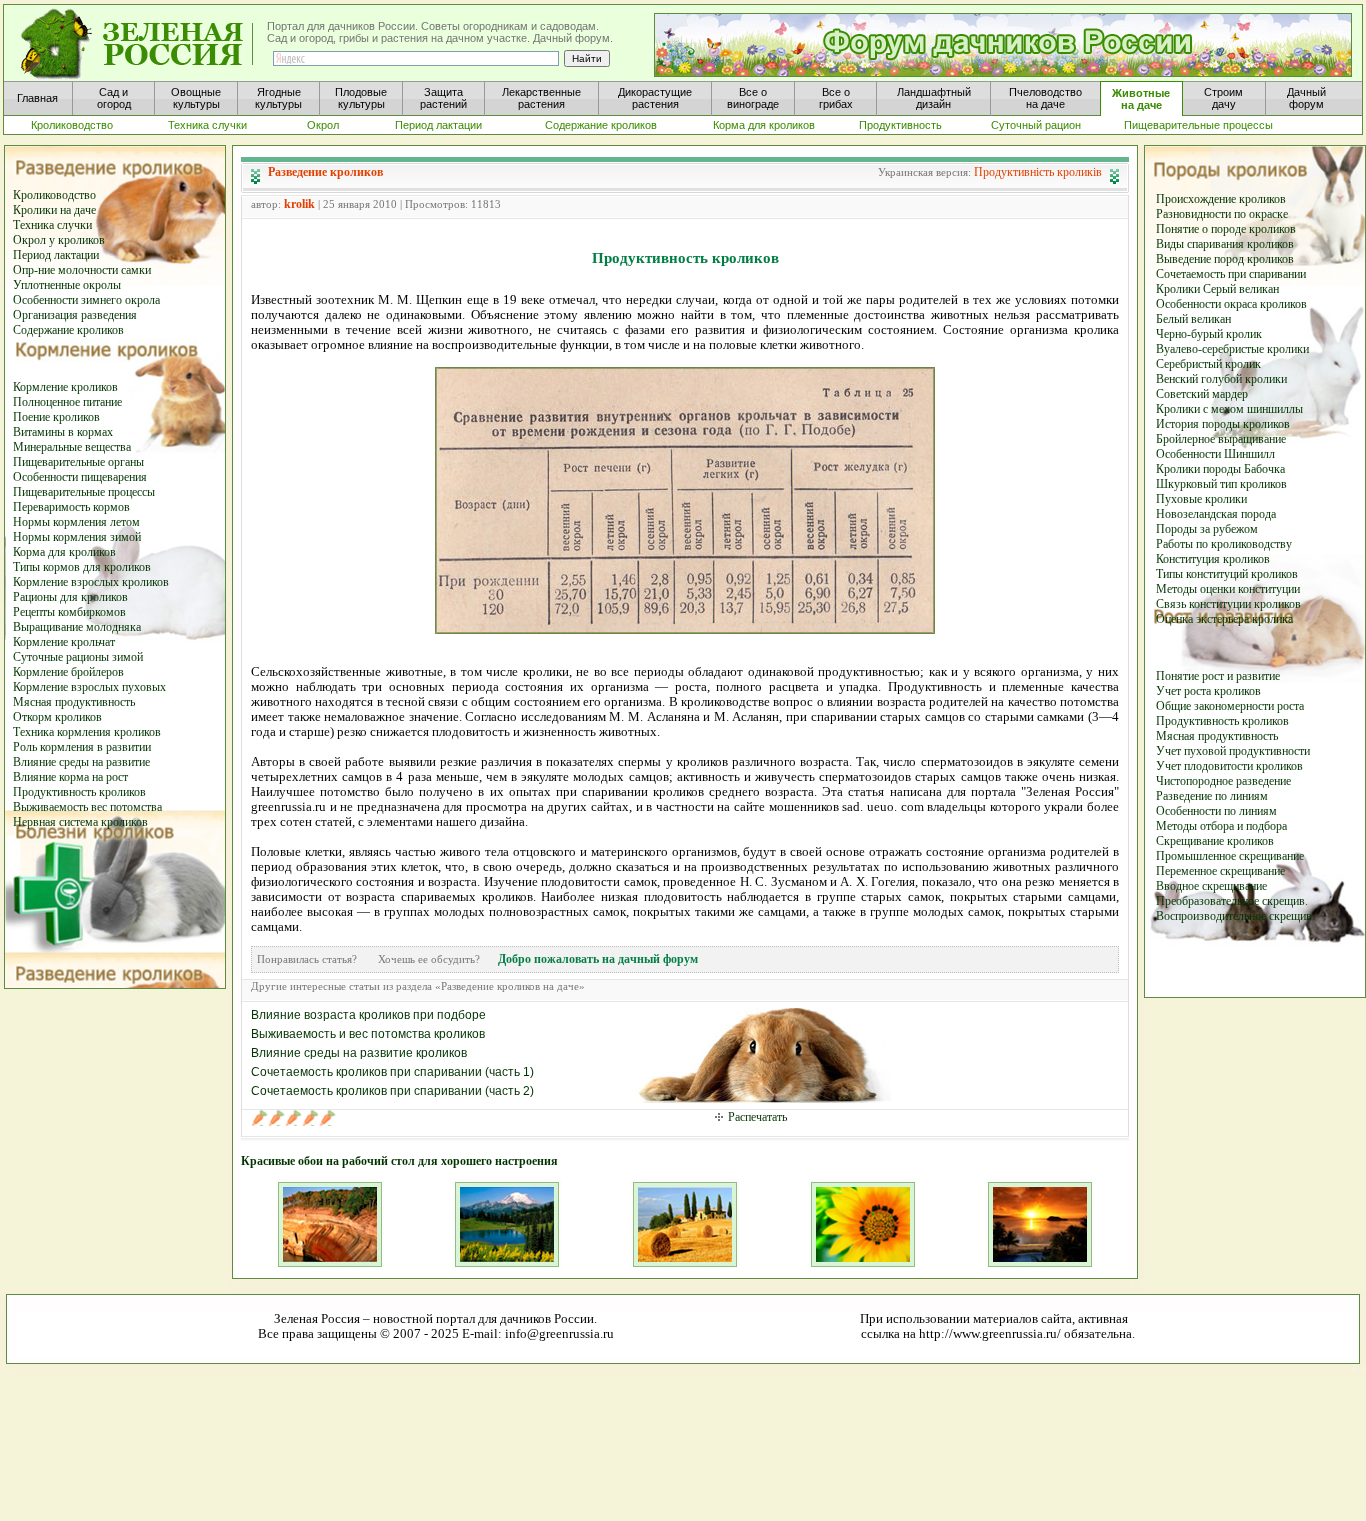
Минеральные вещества (72, 447)
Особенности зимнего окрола (86, 300)
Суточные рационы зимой (78, 657)
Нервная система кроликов (80, 822)
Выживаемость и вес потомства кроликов (368, 1034)
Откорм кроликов (57, 717)
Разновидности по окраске (1222, 214)
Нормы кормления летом (76, 522)
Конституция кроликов (1213, 559)
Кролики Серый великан (1217, 289)
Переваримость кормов (71, 507)
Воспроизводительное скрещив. (1235, 916)
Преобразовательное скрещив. (1232, 901)
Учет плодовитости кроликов (1229, 766)
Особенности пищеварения (80, 477)
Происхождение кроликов (1221, 199)
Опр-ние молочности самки (82, 270)
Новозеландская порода (1216, 514)
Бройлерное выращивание (1221, 439)
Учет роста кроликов (1208, 691)
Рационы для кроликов (70, 597)
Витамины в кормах (63, 432)
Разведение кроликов (325, 172)
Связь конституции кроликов (1228, 604)
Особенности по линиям (1216, 811)
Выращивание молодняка (77, 627)
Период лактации (56, 255)
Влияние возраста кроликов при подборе (368, 1015)
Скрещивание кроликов (1215, 841)
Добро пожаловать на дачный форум (598, 959)
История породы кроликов (1223, 424)
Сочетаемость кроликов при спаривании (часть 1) (392, 1072)
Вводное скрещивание (1211, 886)
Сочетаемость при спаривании (1231, 274)
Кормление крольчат (64, 642)
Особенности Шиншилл (1215, 454)
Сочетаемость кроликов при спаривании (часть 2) (392, 1091)
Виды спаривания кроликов (1225, 244)
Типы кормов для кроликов (82, 567)
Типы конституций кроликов (1227, 574)
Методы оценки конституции (1228, 589)
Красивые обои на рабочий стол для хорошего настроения (399, 1161)
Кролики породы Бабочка (1220, 469)
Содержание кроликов (68, 330)
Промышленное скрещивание (1230, 856)
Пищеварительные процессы (84, 492)
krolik (299, 204)
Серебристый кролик (1208, 364)
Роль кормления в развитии (82, 747)
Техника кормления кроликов (87, 732)
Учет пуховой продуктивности (1233, 751)
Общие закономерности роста (1230, 706)
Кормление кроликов (65, 387)
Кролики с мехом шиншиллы (1229, 409)
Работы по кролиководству (1224, 544)
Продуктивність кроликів (1038, 172)
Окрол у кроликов (59, 240)
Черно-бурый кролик (1209, 334)
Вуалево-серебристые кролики (1232, 349)
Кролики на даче (54, 210)
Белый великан (1193, 319)
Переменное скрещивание (1220, 871)
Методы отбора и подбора (1221, 826)
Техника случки (52, 225)
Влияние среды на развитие (81, 762)
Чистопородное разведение (1223, 781)
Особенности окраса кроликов (1231, 304)
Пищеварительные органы (78, 462)
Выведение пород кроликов (1225, 259)
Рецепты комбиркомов (69, 612)
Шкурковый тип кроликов (1221, 484)
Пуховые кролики (1201, 499)
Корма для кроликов (64, 552)
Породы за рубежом (1207, 529)
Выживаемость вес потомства (87, 807)
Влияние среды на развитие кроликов (359, 1053)
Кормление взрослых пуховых (89, 687)
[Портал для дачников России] (138, 44)
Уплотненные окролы (67, 285)
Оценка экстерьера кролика (1224, 619)
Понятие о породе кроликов (1226, 229)
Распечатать (757, 1117)
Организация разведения (75, 315)
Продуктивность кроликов (79, 792)
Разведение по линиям (1212, 796)
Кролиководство (54, 195)
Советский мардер (1202, 394)
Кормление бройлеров (68, 672)
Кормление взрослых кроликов (91, 582)
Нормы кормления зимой (77, 537)
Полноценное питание (67, 402)
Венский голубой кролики (1221, 379)
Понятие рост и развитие (1218, 676)
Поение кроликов (56, 417)
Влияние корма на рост (70, 777)
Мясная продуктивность (74, 702)
